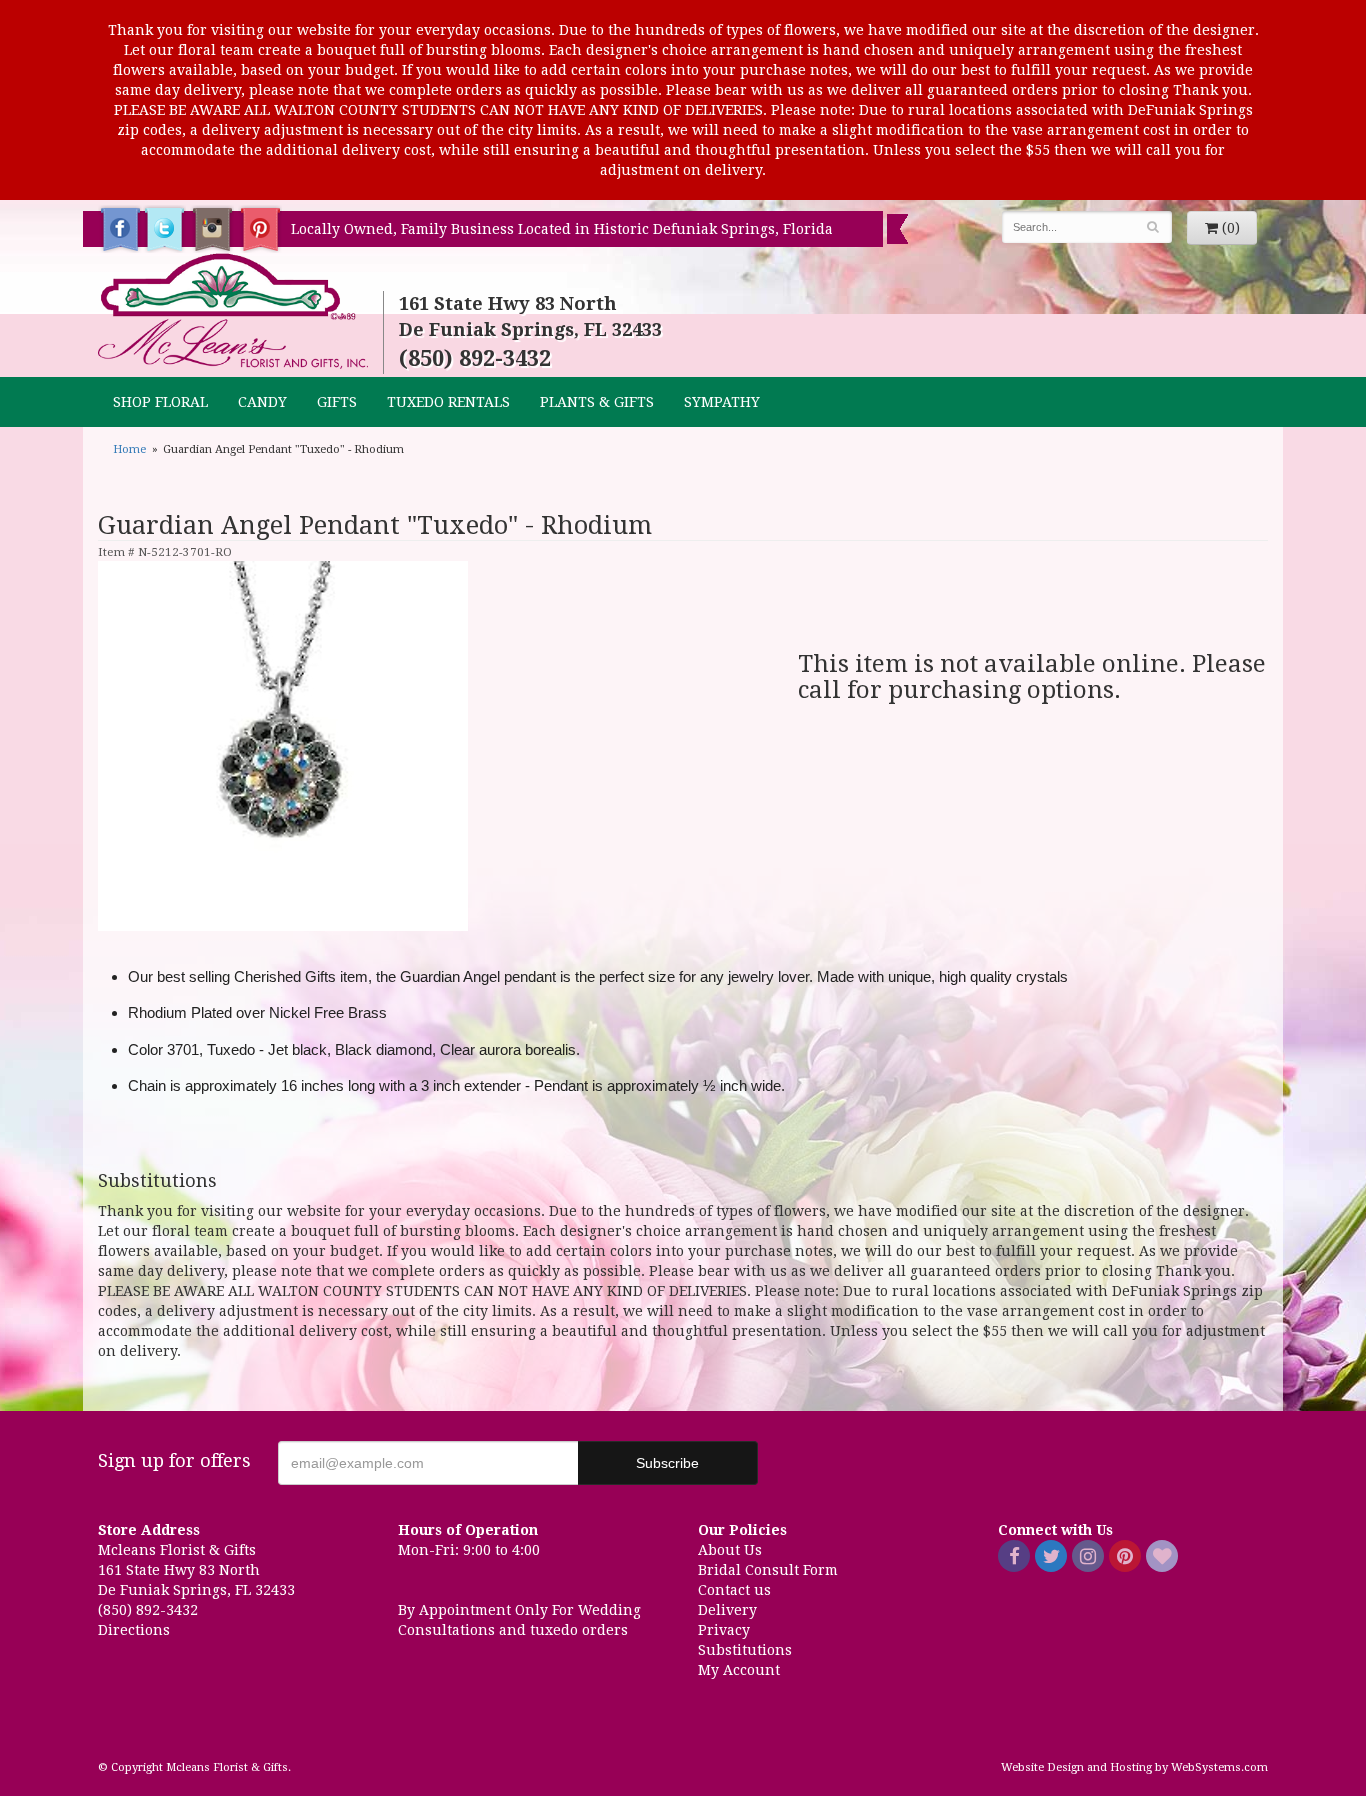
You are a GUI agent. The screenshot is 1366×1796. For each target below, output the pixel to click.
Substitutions (745, 1650)
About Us (730, 1550)
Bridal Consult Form (768, 1570)
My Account (739, 1670)
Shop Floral (160, 402)
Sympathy (722, 402)
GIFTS (337, 402)
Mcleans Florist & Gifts (233, 312)
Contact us (734, 1590)
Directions (134, 1630)
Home (129, 449)
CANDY (262, 402)
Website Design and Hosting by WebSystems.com (1134, 1767)
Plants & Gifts (597, 402)
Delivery (727, 1610)
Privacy (724, 1630)
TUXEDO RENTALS (448, 402)
